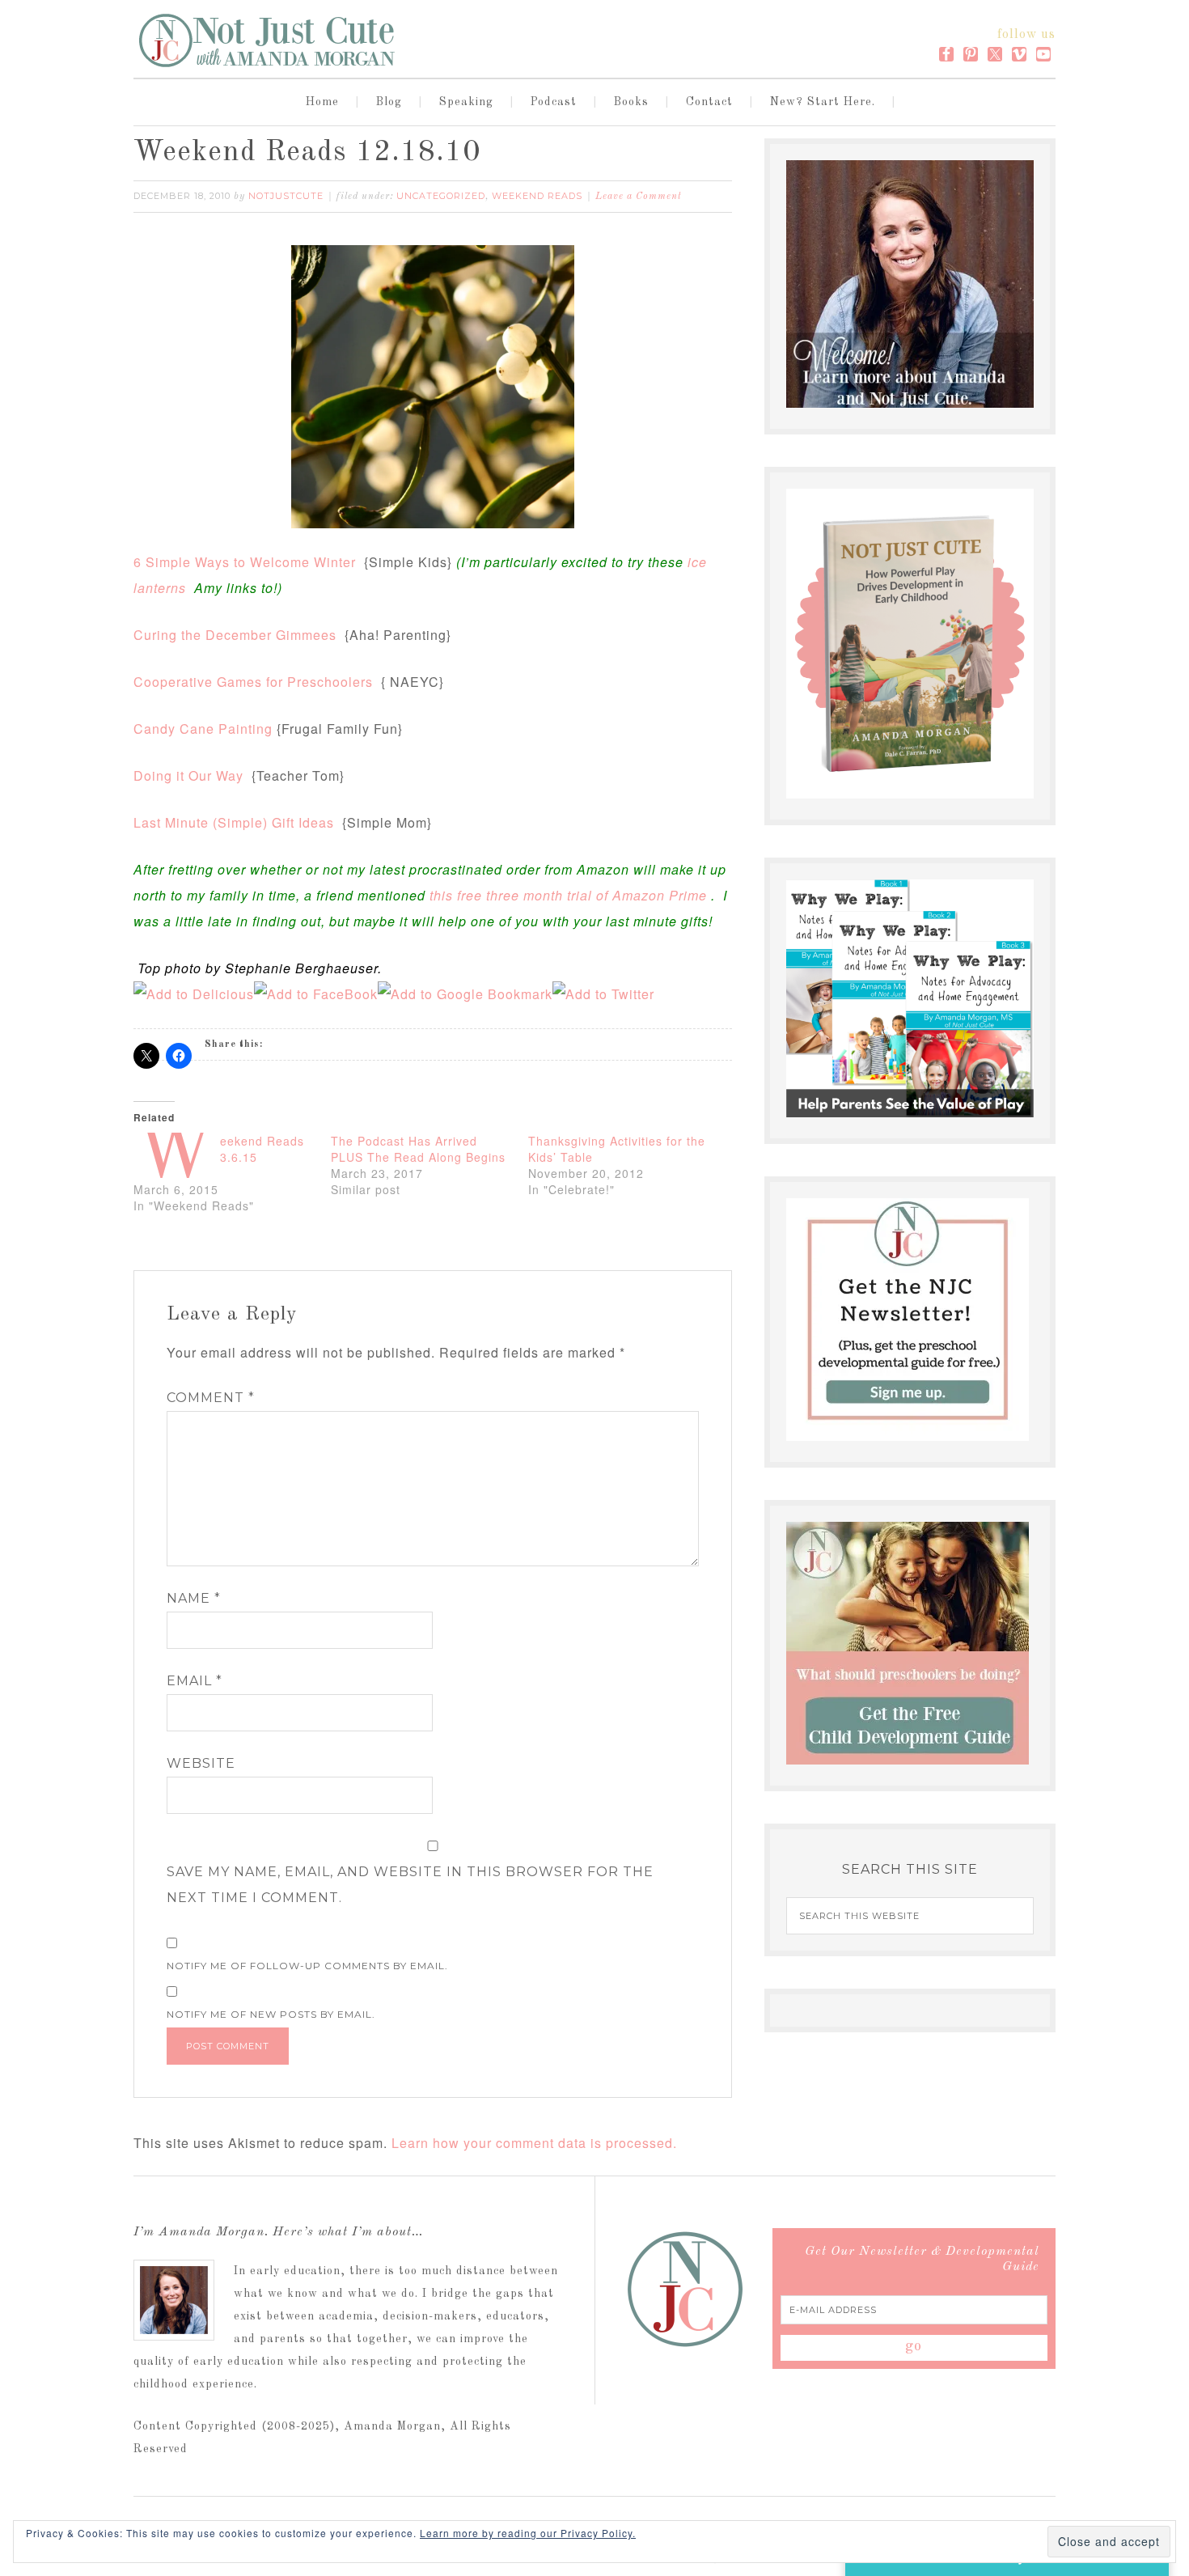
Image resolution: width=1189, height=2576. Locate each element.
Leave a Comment (639, 197)
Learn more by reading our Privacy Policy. (528, 2533)
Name (194, 1598)
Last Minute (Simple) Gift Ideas (234, 822)
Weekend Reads (537, 196)
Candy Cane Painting (203, 729)
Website (201, 1763)
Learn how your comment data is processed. (534, 2143)
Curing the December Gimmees (235, 635)
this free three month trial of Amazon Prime (568, 895)
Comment (211, 1398)
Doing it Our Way (188, 775)
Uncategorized (441, 196)
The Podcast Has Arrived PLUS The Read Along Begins (418, 1149)
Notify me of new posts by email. (271, 2014)
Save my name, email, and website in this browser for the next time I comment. (410, 1885)
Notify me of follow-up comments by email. (307, 1966)
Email (195, 1681)
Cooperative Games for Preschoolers (253, 682)
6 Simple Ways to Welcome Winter (245, 562)
